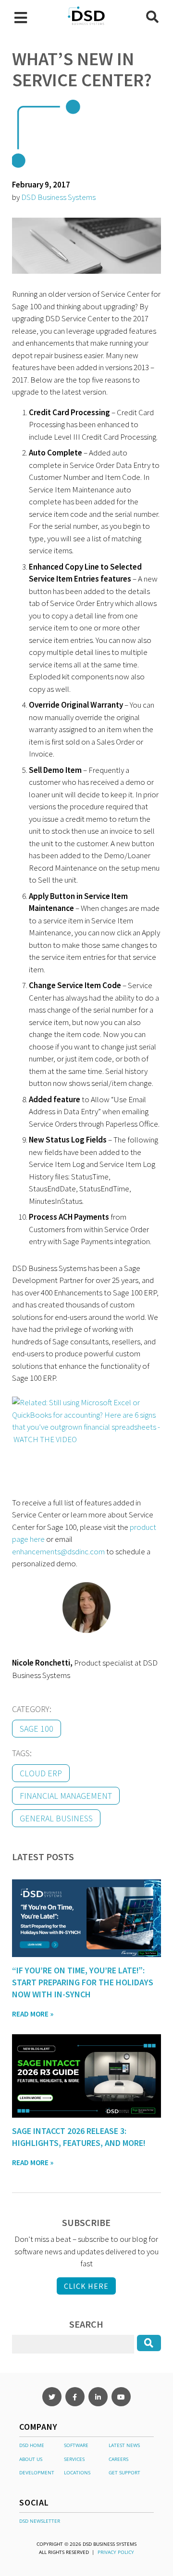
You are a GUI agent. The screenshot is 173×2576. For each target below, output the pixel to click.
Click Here (86, 2286)
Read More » (33, 2014)
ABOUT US (31, 2459)
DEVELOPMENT (37, 2472)
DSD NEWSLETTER (40, 2521)
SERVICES (74, 2459)
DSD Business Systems (58, 197)
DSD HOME (32, 2445)
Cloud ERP (41, 1773)
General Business (56, 1818)
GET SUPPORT (124, 2472)
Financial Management (66, 1796)
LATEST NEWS (124, 2445)
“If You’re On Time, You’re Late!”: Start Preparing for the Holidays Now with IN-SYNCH (83, 1982)
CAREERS (118, 2459)
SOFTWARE (76, 2445)
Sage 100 (37, 1729)
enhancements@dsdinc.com (58, 1551)
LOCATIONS (77, 2472)
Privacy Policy (116, 2552)
